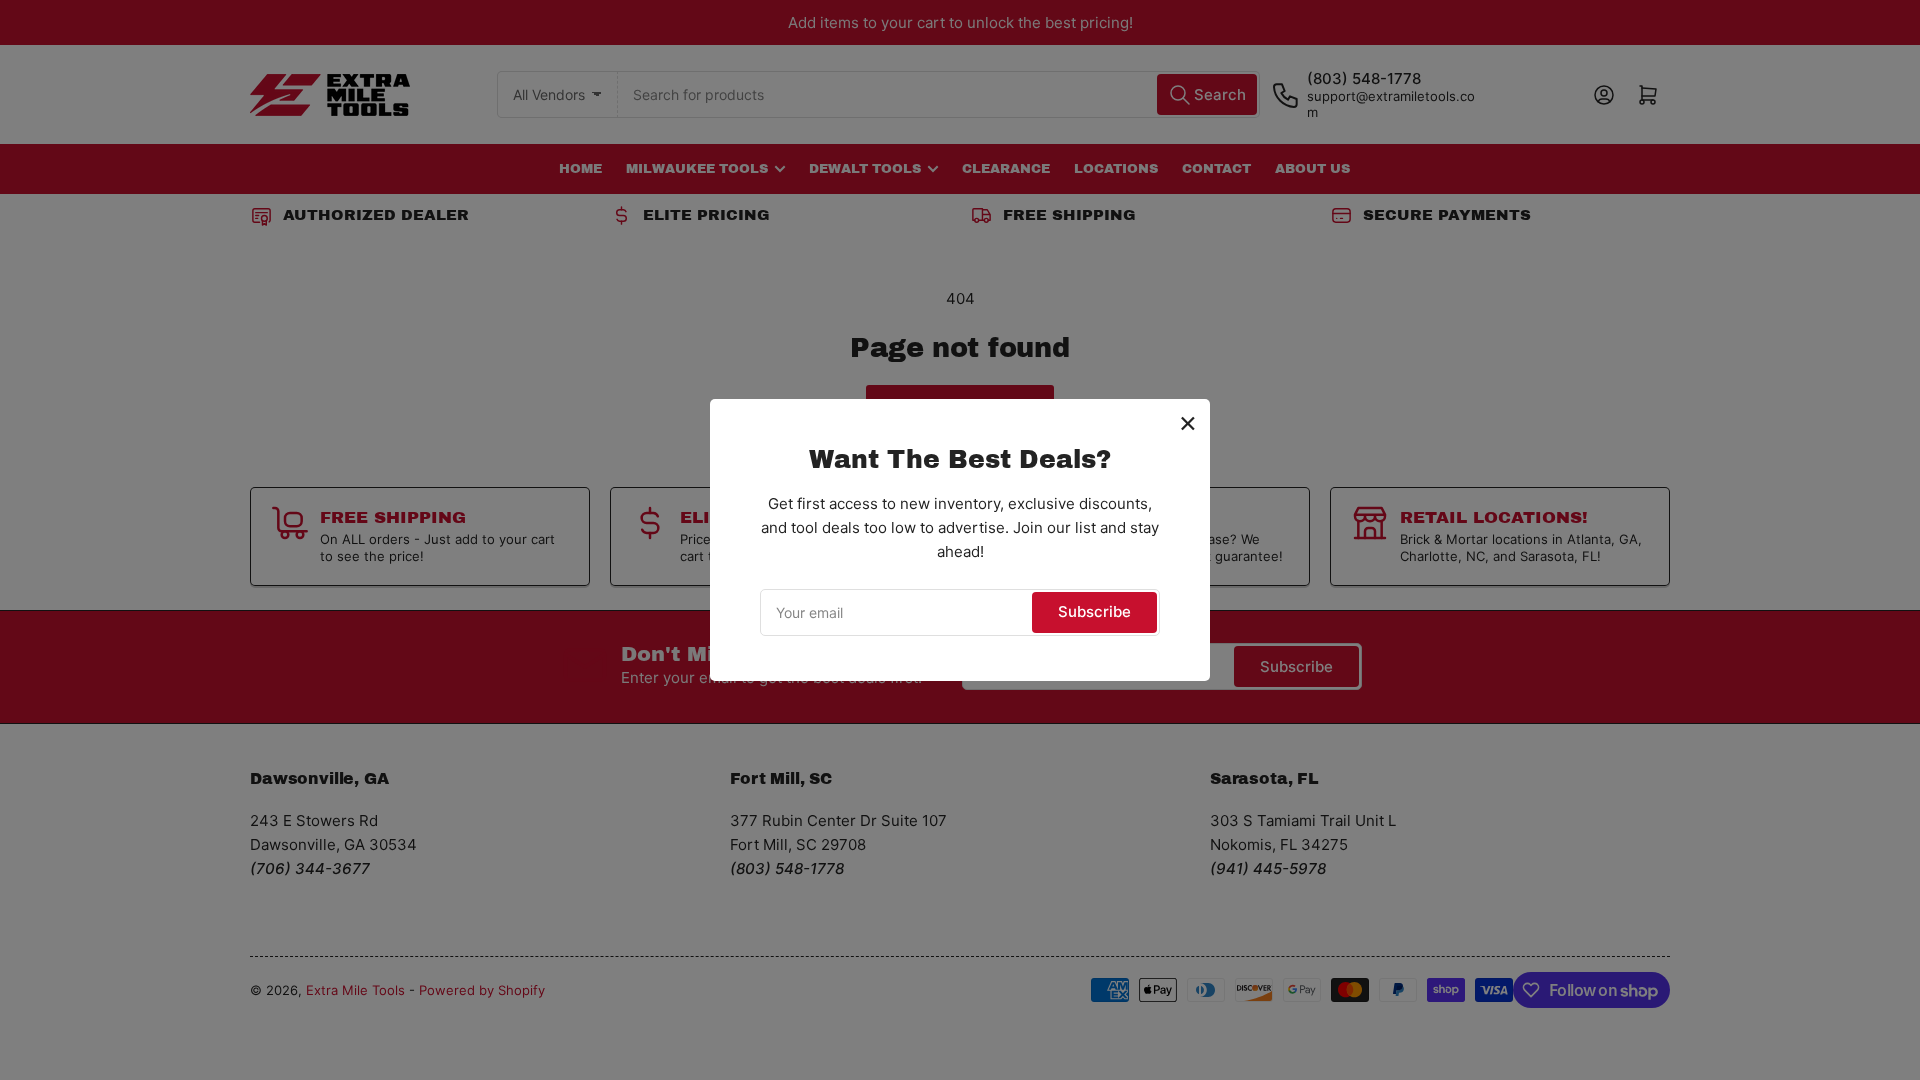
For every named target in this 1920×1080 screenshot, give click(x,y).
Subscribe (1094, 611)
